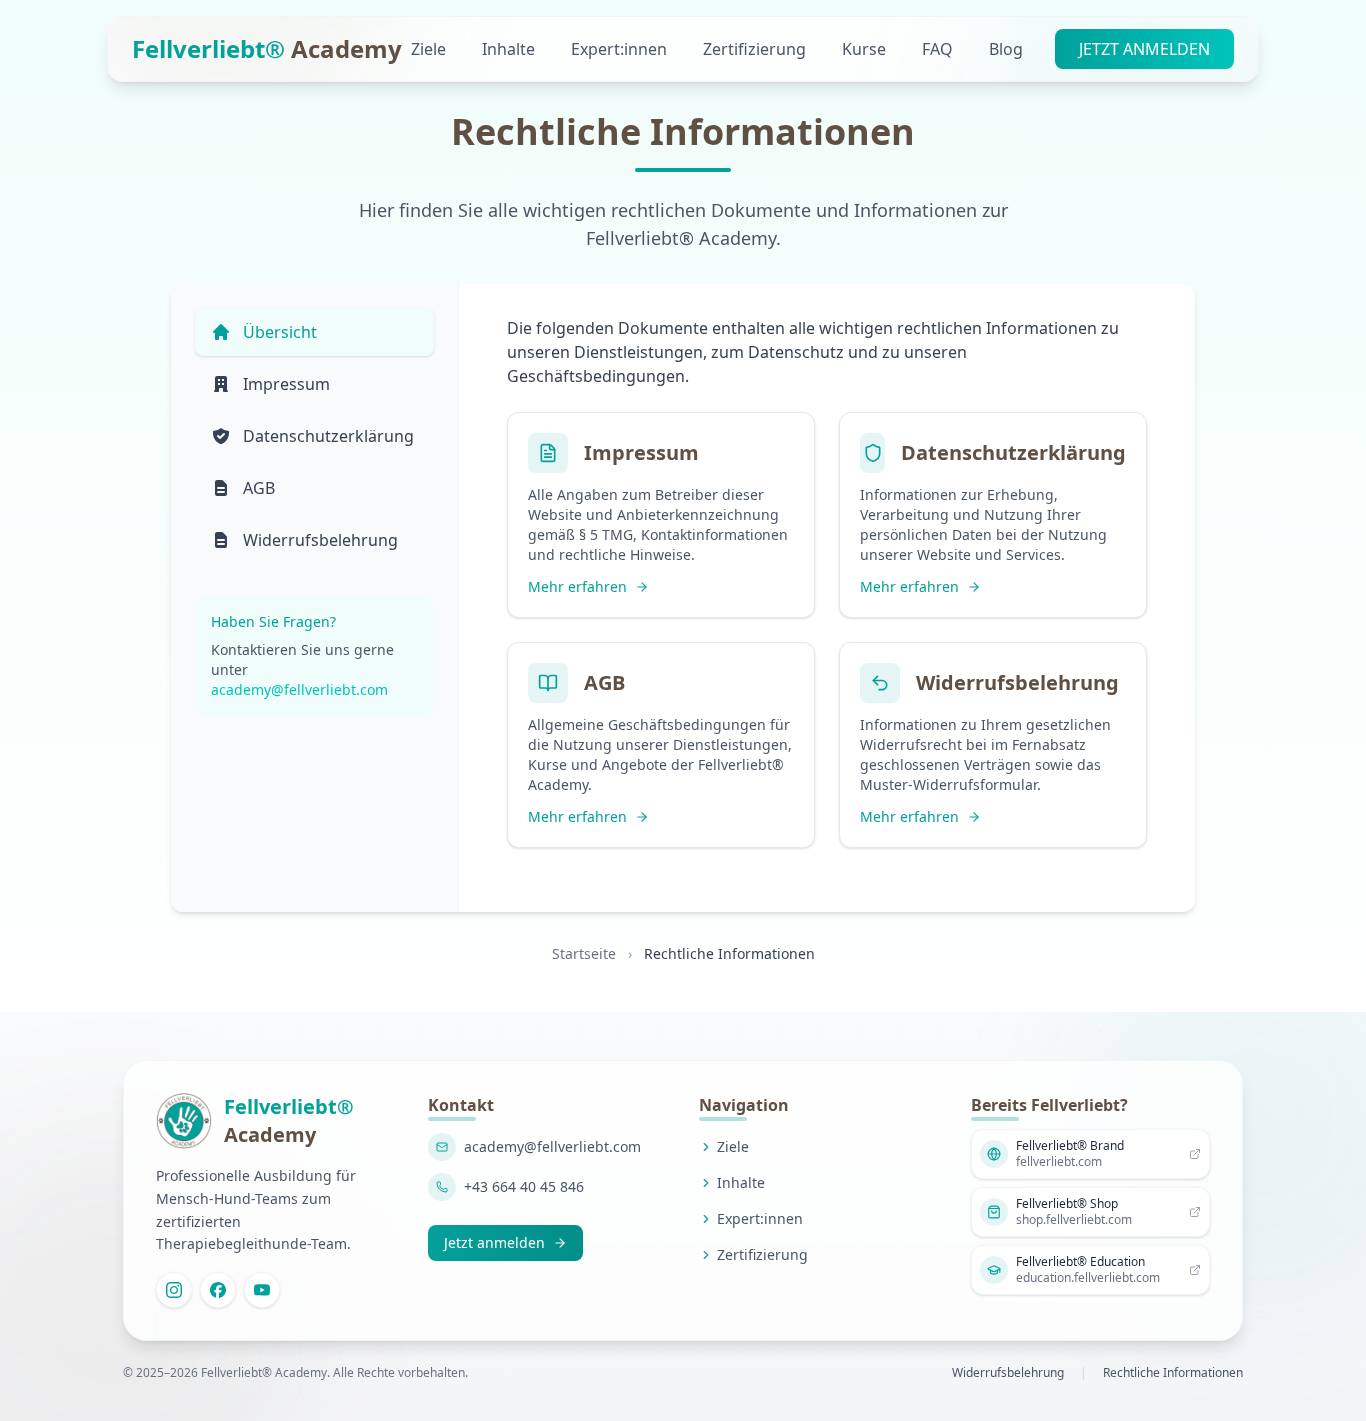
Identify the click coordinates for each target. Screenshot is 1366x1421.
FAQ (939, 49)
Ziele (430, 49)
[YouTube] (262, 1290)
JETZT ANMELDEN (1144, 49)
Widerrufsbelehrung (1008, 1373)
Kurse (866, 49)
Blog (1006, 49)
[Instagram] (174, 1290)
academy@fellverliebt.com (299, 689)
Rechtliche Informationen (1173, 1373)
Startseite (584, 953)
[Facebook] (218, 1290)
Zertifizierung (756, 49)
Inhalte (510, 49)
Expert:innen (621, 49)
